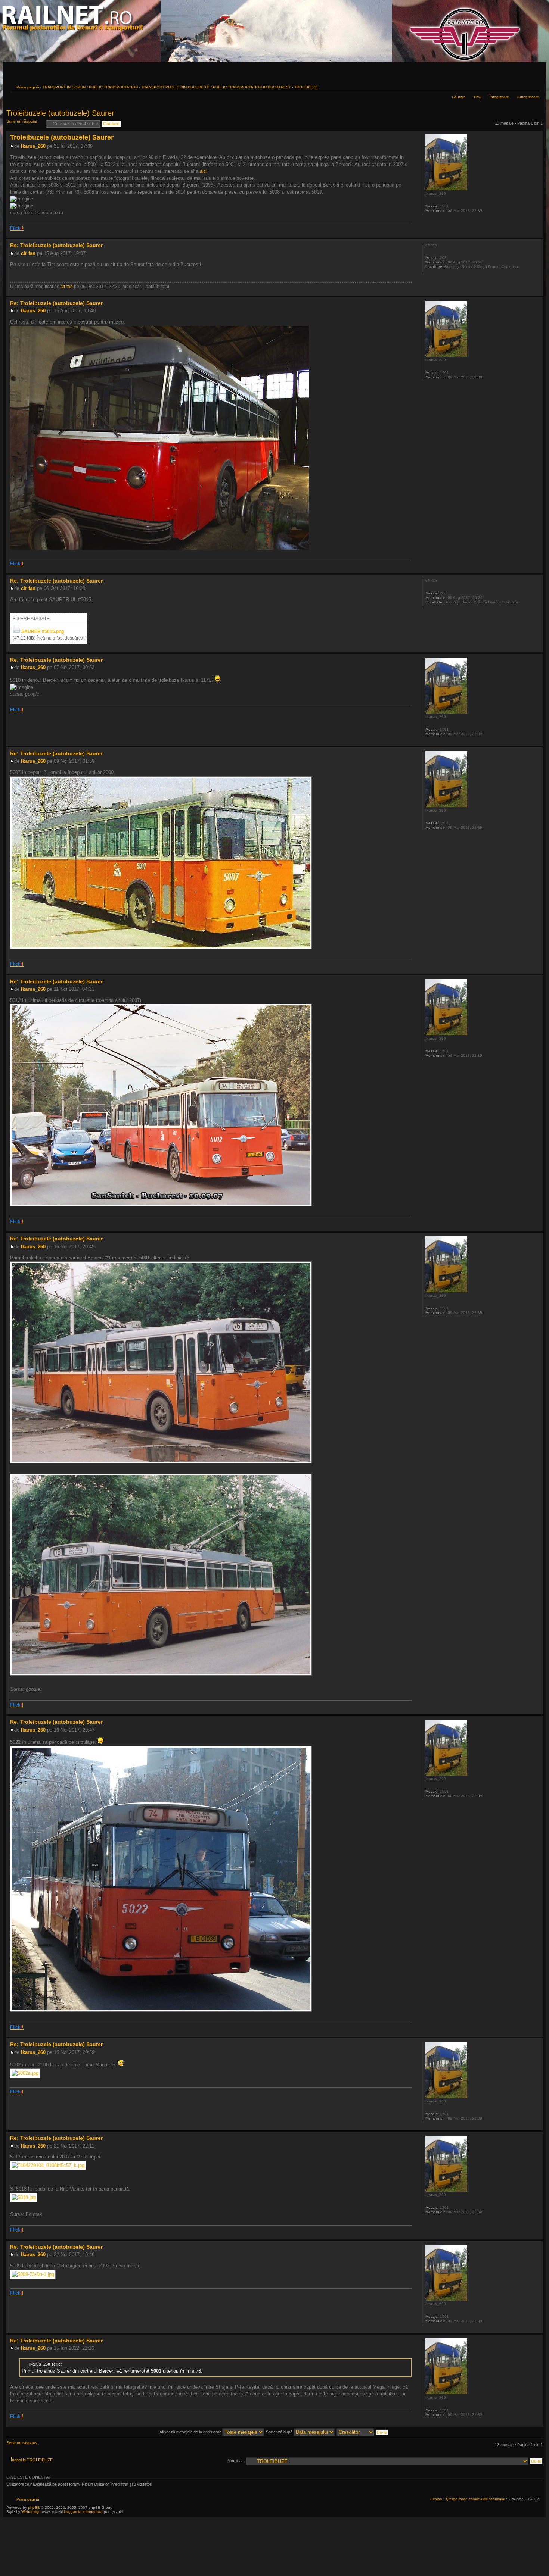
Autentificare (528, 97)
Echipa (436, 2499)
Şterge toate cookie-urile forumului (475, 2499)
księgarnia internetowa (83, 2512)
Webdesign (32, 2512)
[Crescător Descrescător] (363, 2432)
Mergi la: (235, 2461)
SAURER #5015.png (43, 631)
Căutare (459, 97)
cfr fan (28, 253)
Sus (537, 234)
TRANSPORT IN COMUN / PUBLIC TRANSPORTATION (90, 87)
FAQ (478, 97)
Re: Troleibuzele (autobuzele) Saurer (56, 245)
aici (204, 171)
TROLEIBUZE (306, 87)
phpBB (34, 2508)
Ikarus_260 (33, 146)
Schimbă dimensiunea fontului (534, 86)
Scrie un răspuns (22, 121)
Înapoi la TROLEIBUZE (32, 2460)
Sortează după (280, 2432)
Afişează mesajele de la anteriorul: (191, 2432)
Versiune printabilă (522, 86)
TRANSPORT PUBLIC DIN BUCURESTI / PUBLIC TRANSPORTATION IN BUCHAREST (216, 87)
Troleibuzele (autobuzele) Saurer (60, 113)
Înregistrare (499, 97)
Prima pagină (28, 87)
